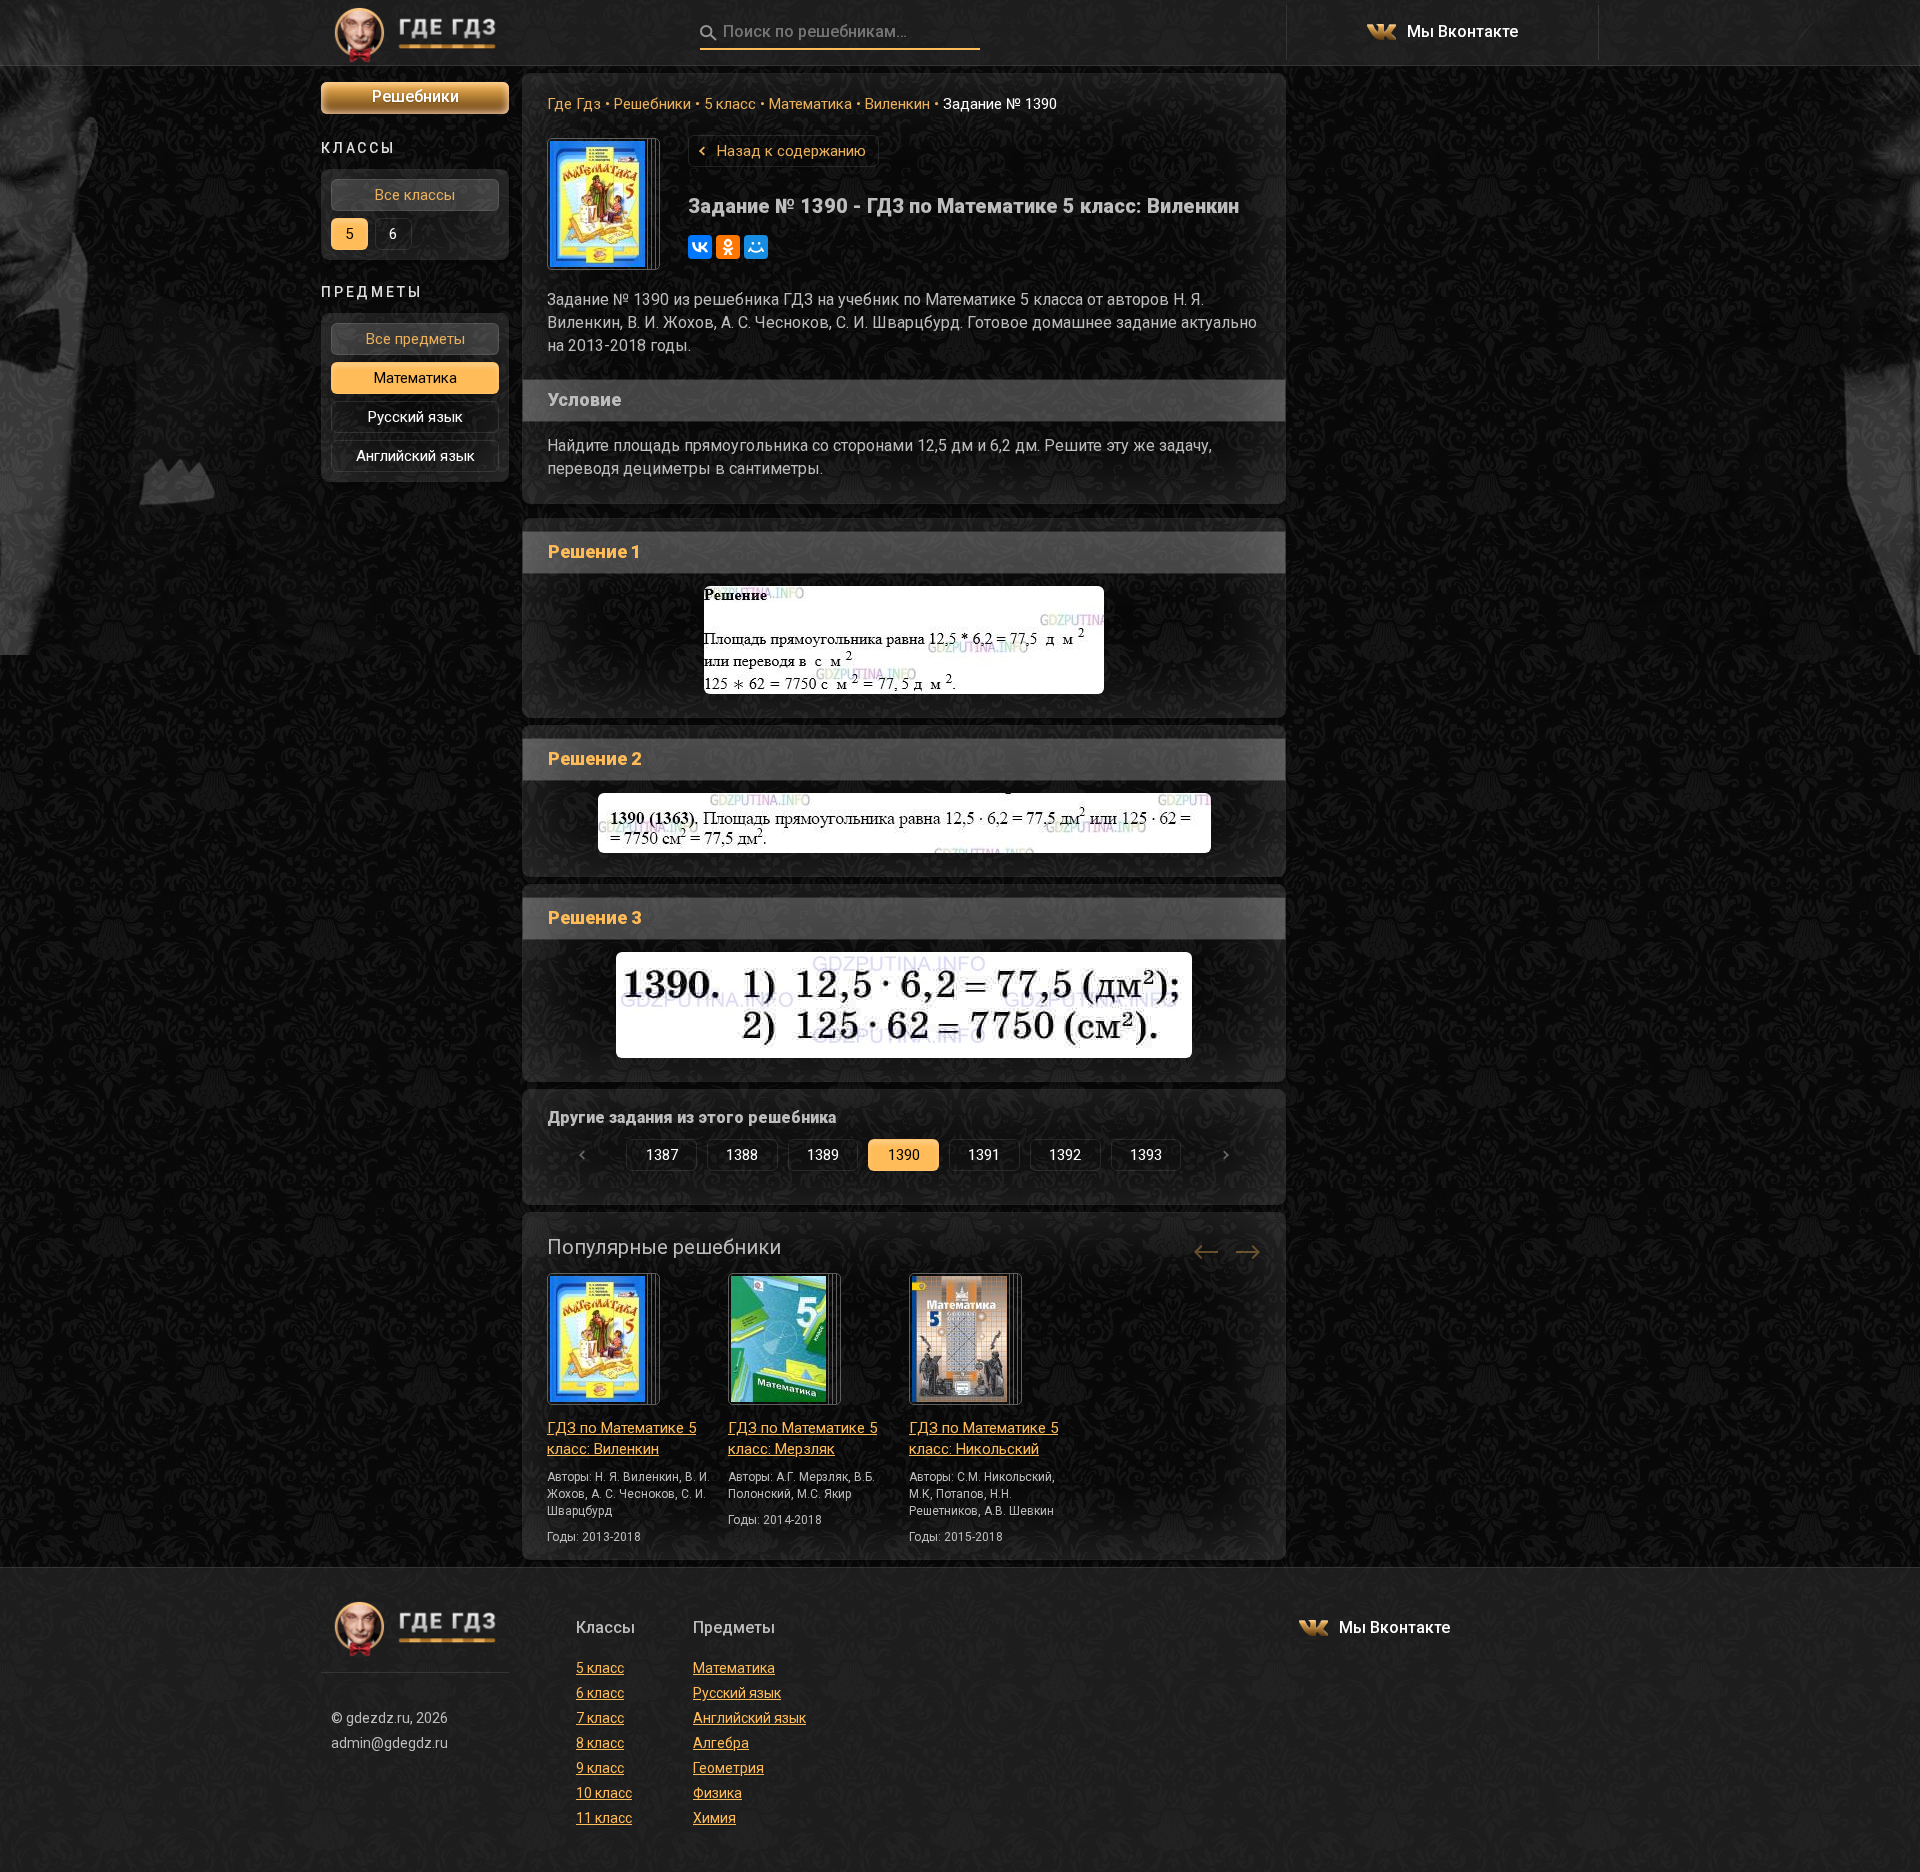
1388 (742, 1155)
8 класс (600, 1743)
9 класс (600, 1768)
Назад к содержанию (791, 151)
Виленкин (897, 104)
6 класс (600, 1693)
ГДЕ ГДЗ (415, 33)
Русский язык (415, 417)
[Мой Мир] (756, 247)
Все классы (415, 195)
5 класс (730, 104)
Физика (717, 1793)
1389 (823, 1155)
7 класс (600, 1718)
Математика (810, 104)
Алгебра (721, 1743)
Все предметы (415, 339)
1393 (1146, 1155)
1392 (1065, 1155)
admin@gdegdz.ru (389, 1743)
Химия (714, 1818)
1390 (904, 1155)
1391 (984, 1155)
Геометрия (728, 1768)
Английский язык (415, 456)
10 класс (604, 1793)
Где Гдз (574, 104)
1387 (662, 1155)
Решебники (652, 104)
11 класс (604, 1818)
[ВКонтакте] (700, 247)
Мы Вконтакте (1462, 32)
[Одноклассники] (728, 247)
